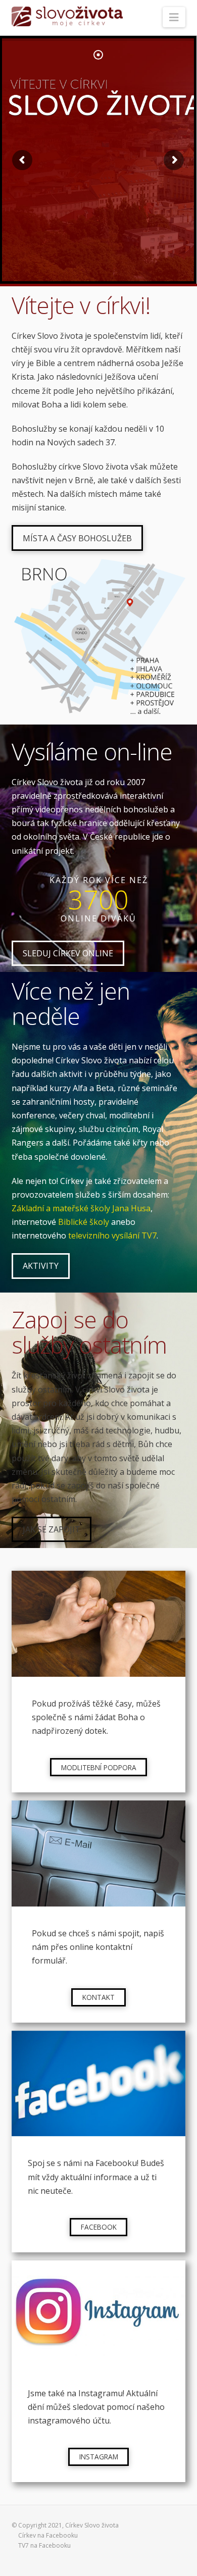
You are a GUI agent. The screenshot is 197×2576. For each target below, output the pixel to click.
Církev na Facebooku (48, 2535)
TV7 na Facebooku (44, 2545)
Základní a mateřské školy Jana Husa (81, 1208)
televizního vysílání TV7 (112, 1235)
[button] (174, 17)
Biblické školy (84, 1222)
